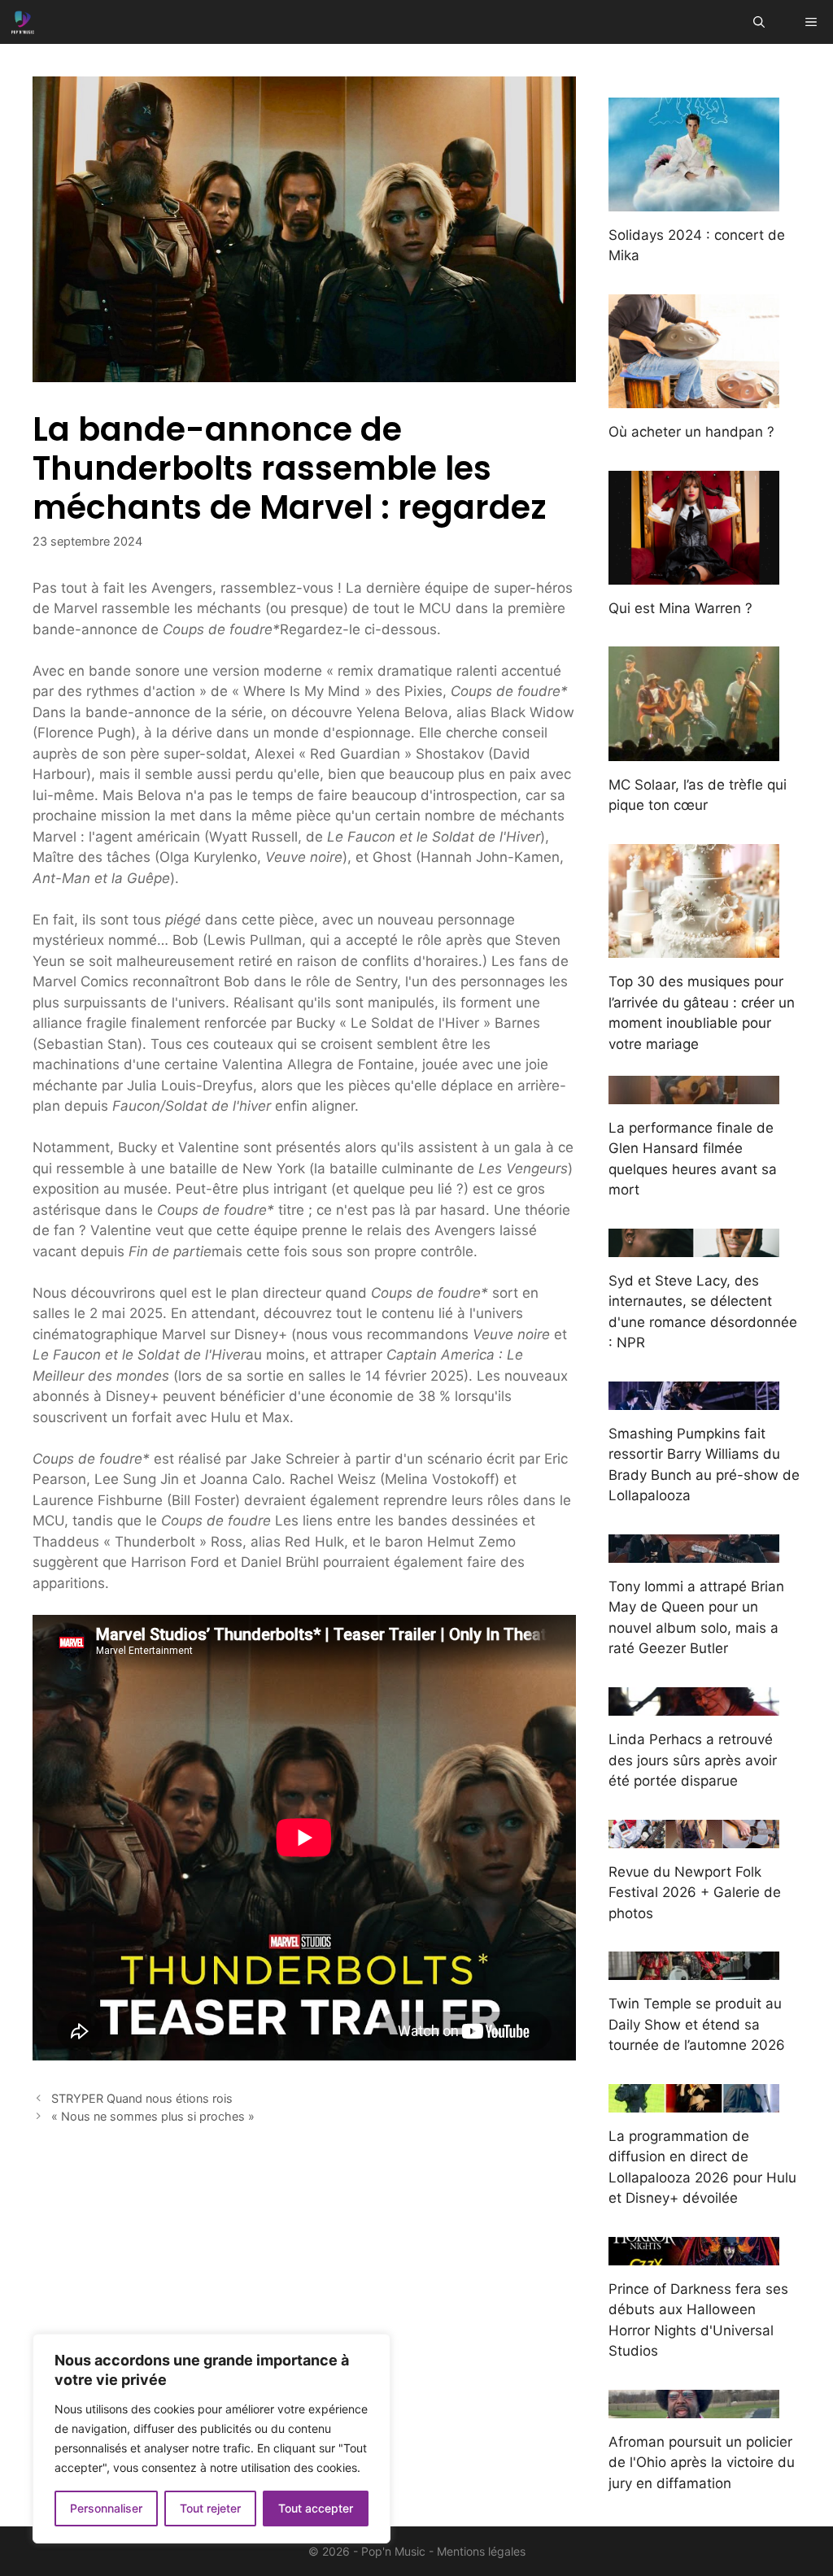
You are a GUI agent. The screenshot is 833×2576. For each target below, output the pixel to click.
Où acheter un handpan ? (691, 432)
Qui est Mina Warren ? (680, 608)
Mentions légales (481, 2551)
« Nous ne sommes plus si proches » (153, 2116)
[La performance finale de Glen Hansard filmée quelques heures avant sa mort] (694, 1093)
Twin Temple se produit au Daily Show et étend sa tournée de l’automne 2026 (697, 2024)
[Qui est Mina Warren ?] (694, 573)
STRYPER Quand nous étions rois (142, 2098)
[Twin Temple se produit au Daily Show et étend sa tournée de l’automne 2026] (694, 1969)
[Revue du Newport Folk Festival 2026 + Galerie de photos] (694, 1837)
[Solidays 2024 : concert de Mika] (694, 200)
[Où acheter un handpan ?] (694, 398)
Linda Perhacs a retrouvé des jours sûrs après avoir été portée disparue (693, 1760)
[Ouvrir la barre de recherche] (759, 22)
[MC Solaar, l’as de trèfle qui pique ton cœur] (694, 750)
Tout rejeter (210, 2508)
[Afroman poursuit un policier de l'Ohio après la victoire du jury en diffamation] (694, 2407)
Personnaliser (106, 2508)
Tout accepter (316, 2508)
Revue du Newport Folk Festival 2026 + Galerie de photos (695, 1893)
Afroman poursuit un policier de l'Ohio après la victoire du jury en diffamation (702, 2463)
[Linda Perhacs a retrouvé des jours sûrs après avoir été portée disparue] (694, 1705)
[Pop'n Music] (23, 22)
